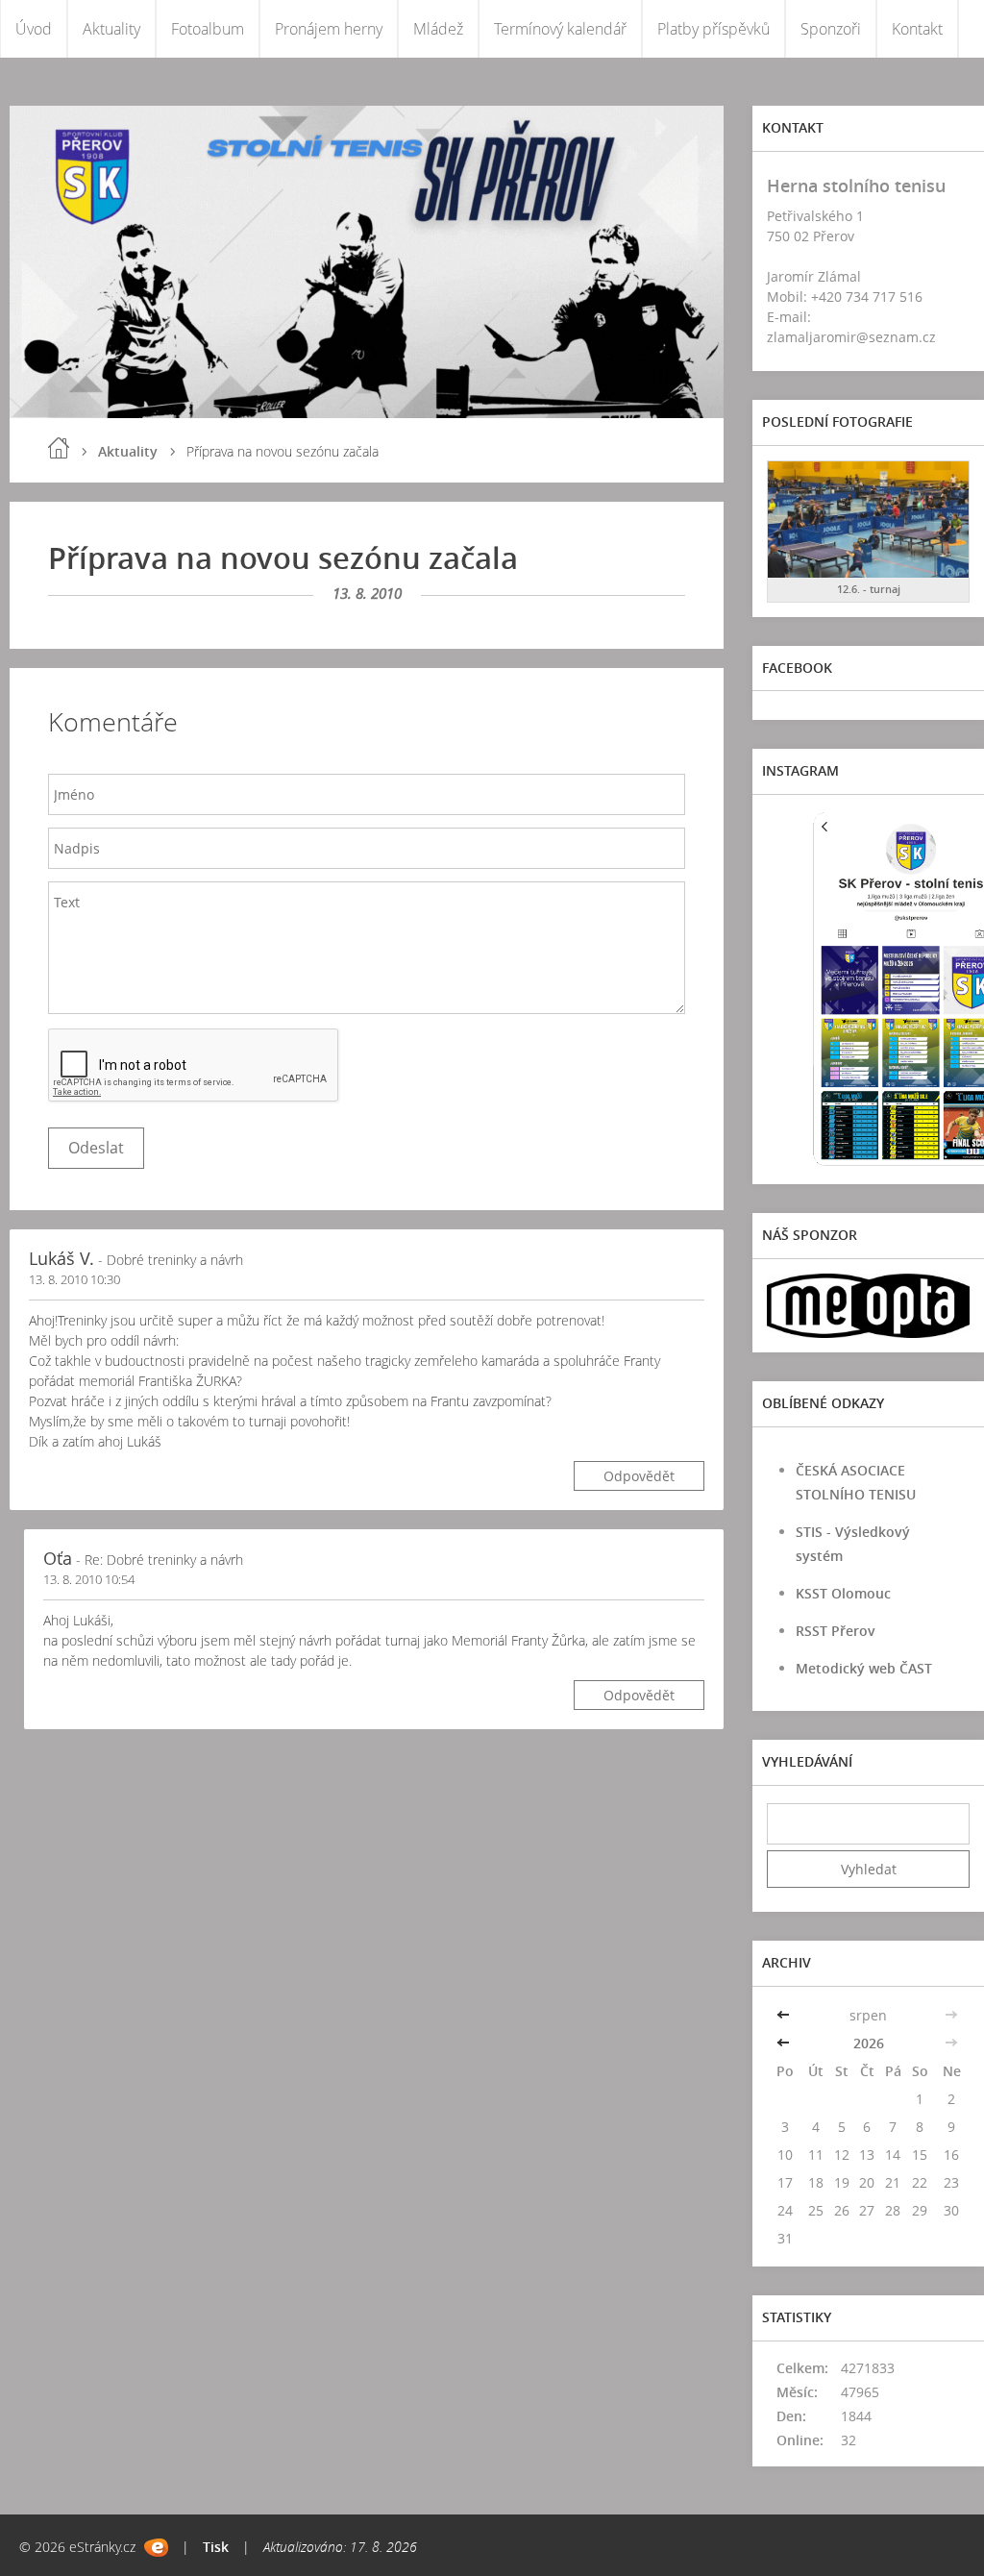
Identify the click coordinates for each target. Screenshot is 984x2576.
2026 (869, 2043)
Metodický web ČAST (864, 1668)
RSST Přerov (836, 1631)
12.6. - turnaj (869, 589)
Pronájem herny (329, 29)
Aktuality (111, 29)
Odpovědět (639, 1476)
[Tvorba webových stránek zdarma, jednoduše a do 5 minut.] (156, 2548)
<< (785, 2015)
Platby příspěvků (713, 29)
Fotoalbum (208, 29)
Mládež (438, 29)
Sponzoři (831, 29)
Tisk (216, 2547)
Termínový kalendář (560, 29)
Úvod (34, 29)
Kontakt (917, 29)
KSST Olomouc (843, 1593)
